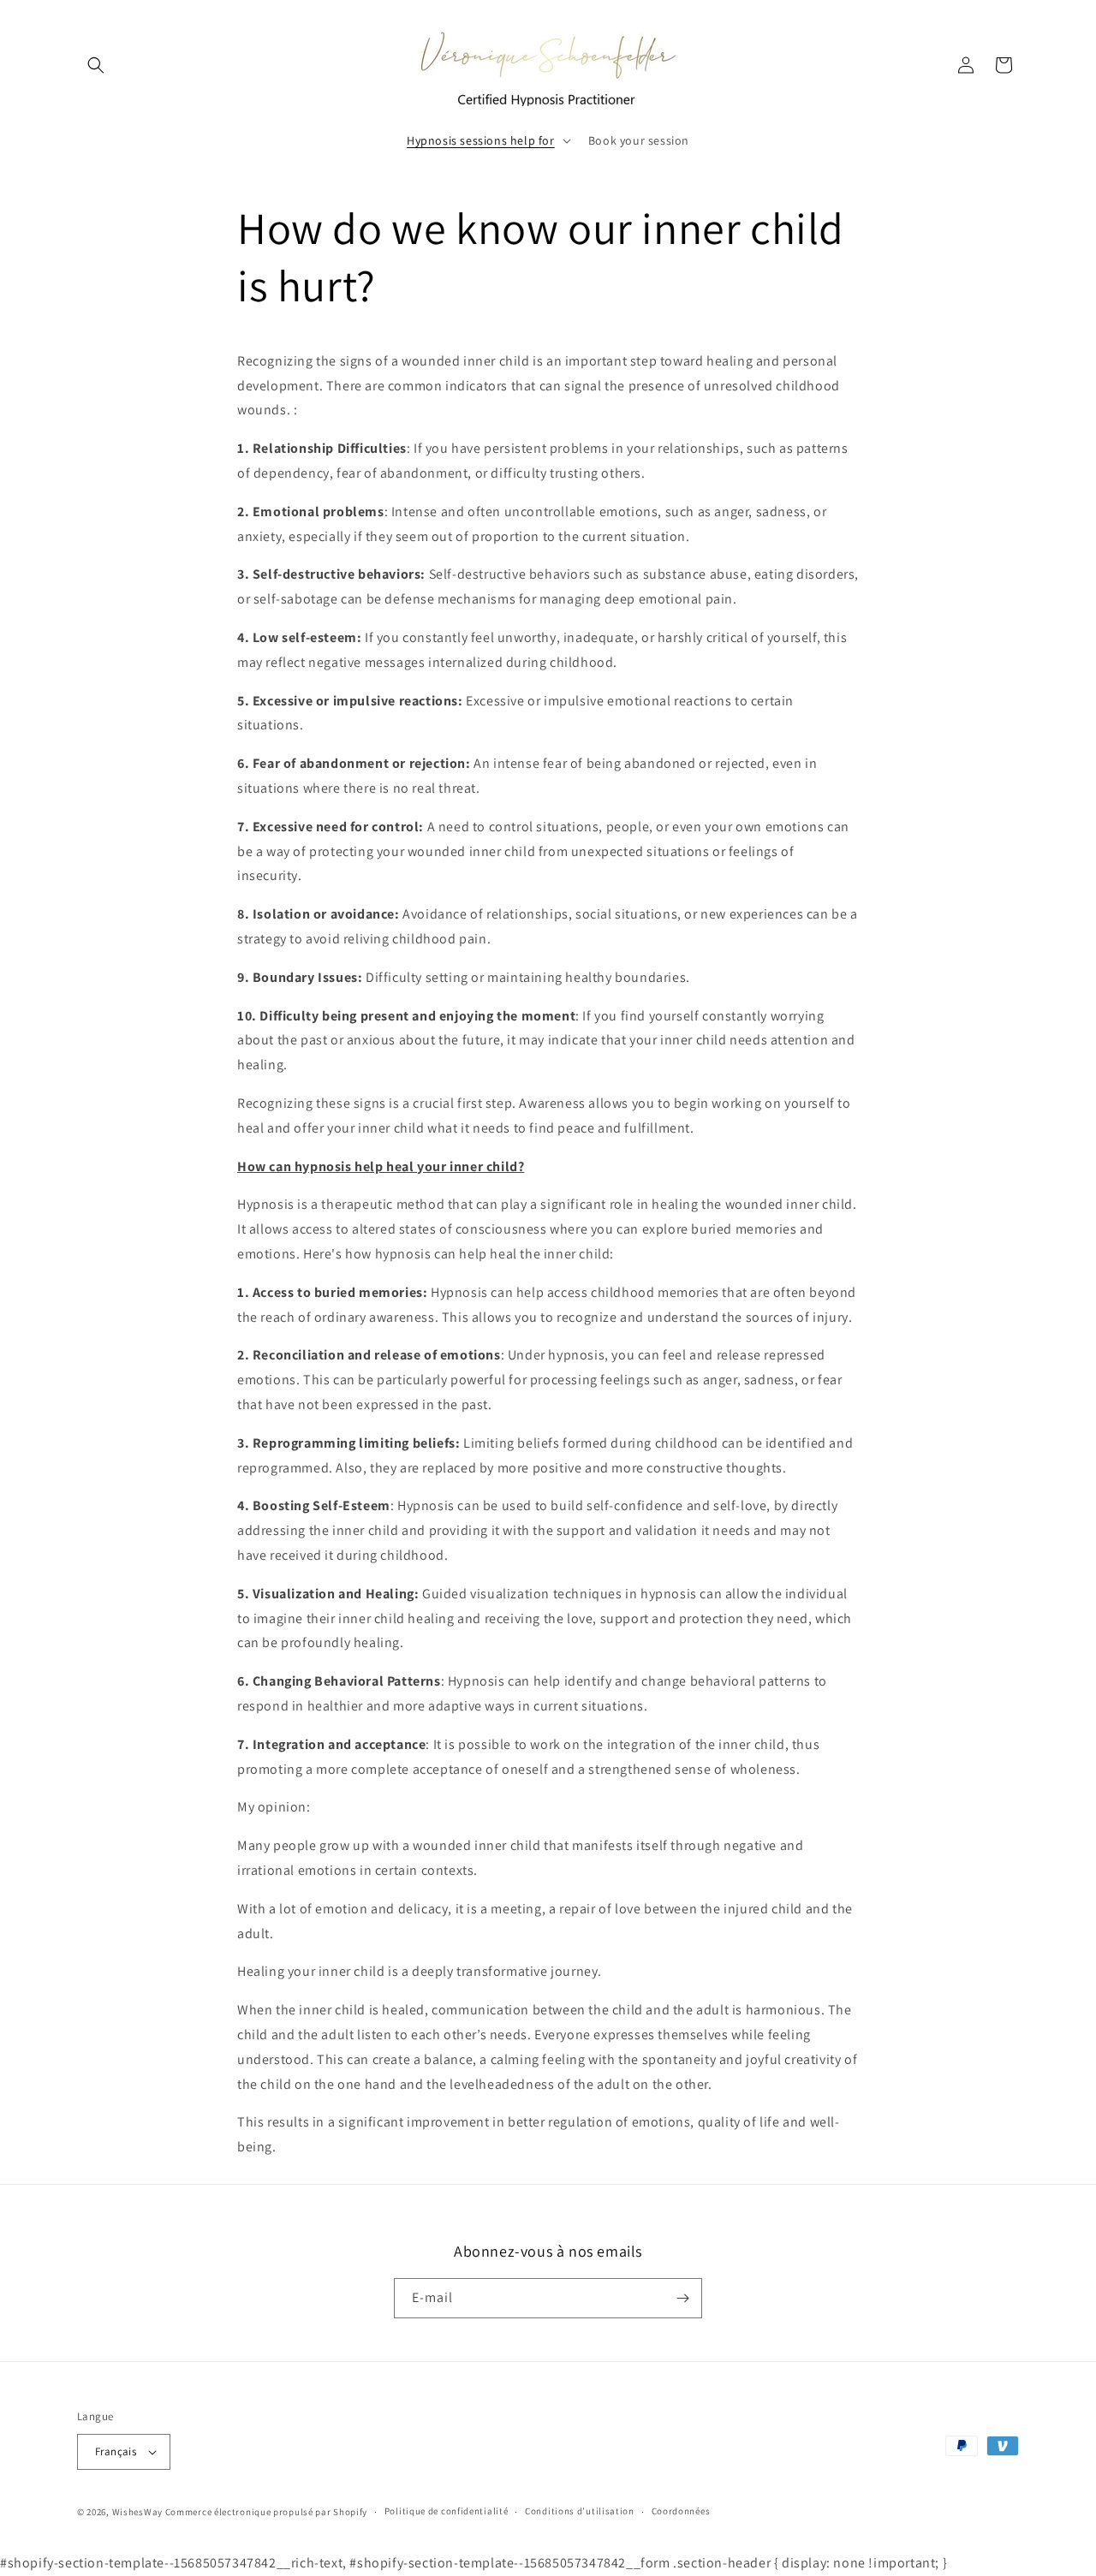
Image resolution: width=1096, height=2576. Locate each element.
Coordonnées (681, 2512)
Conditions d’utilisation (580, 2512)
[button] (96, 65)
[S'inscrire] (682, 2298)
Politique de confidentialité (447, 2512)
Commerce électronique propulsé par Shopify (266, 2512)
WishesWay (137, 2512)
